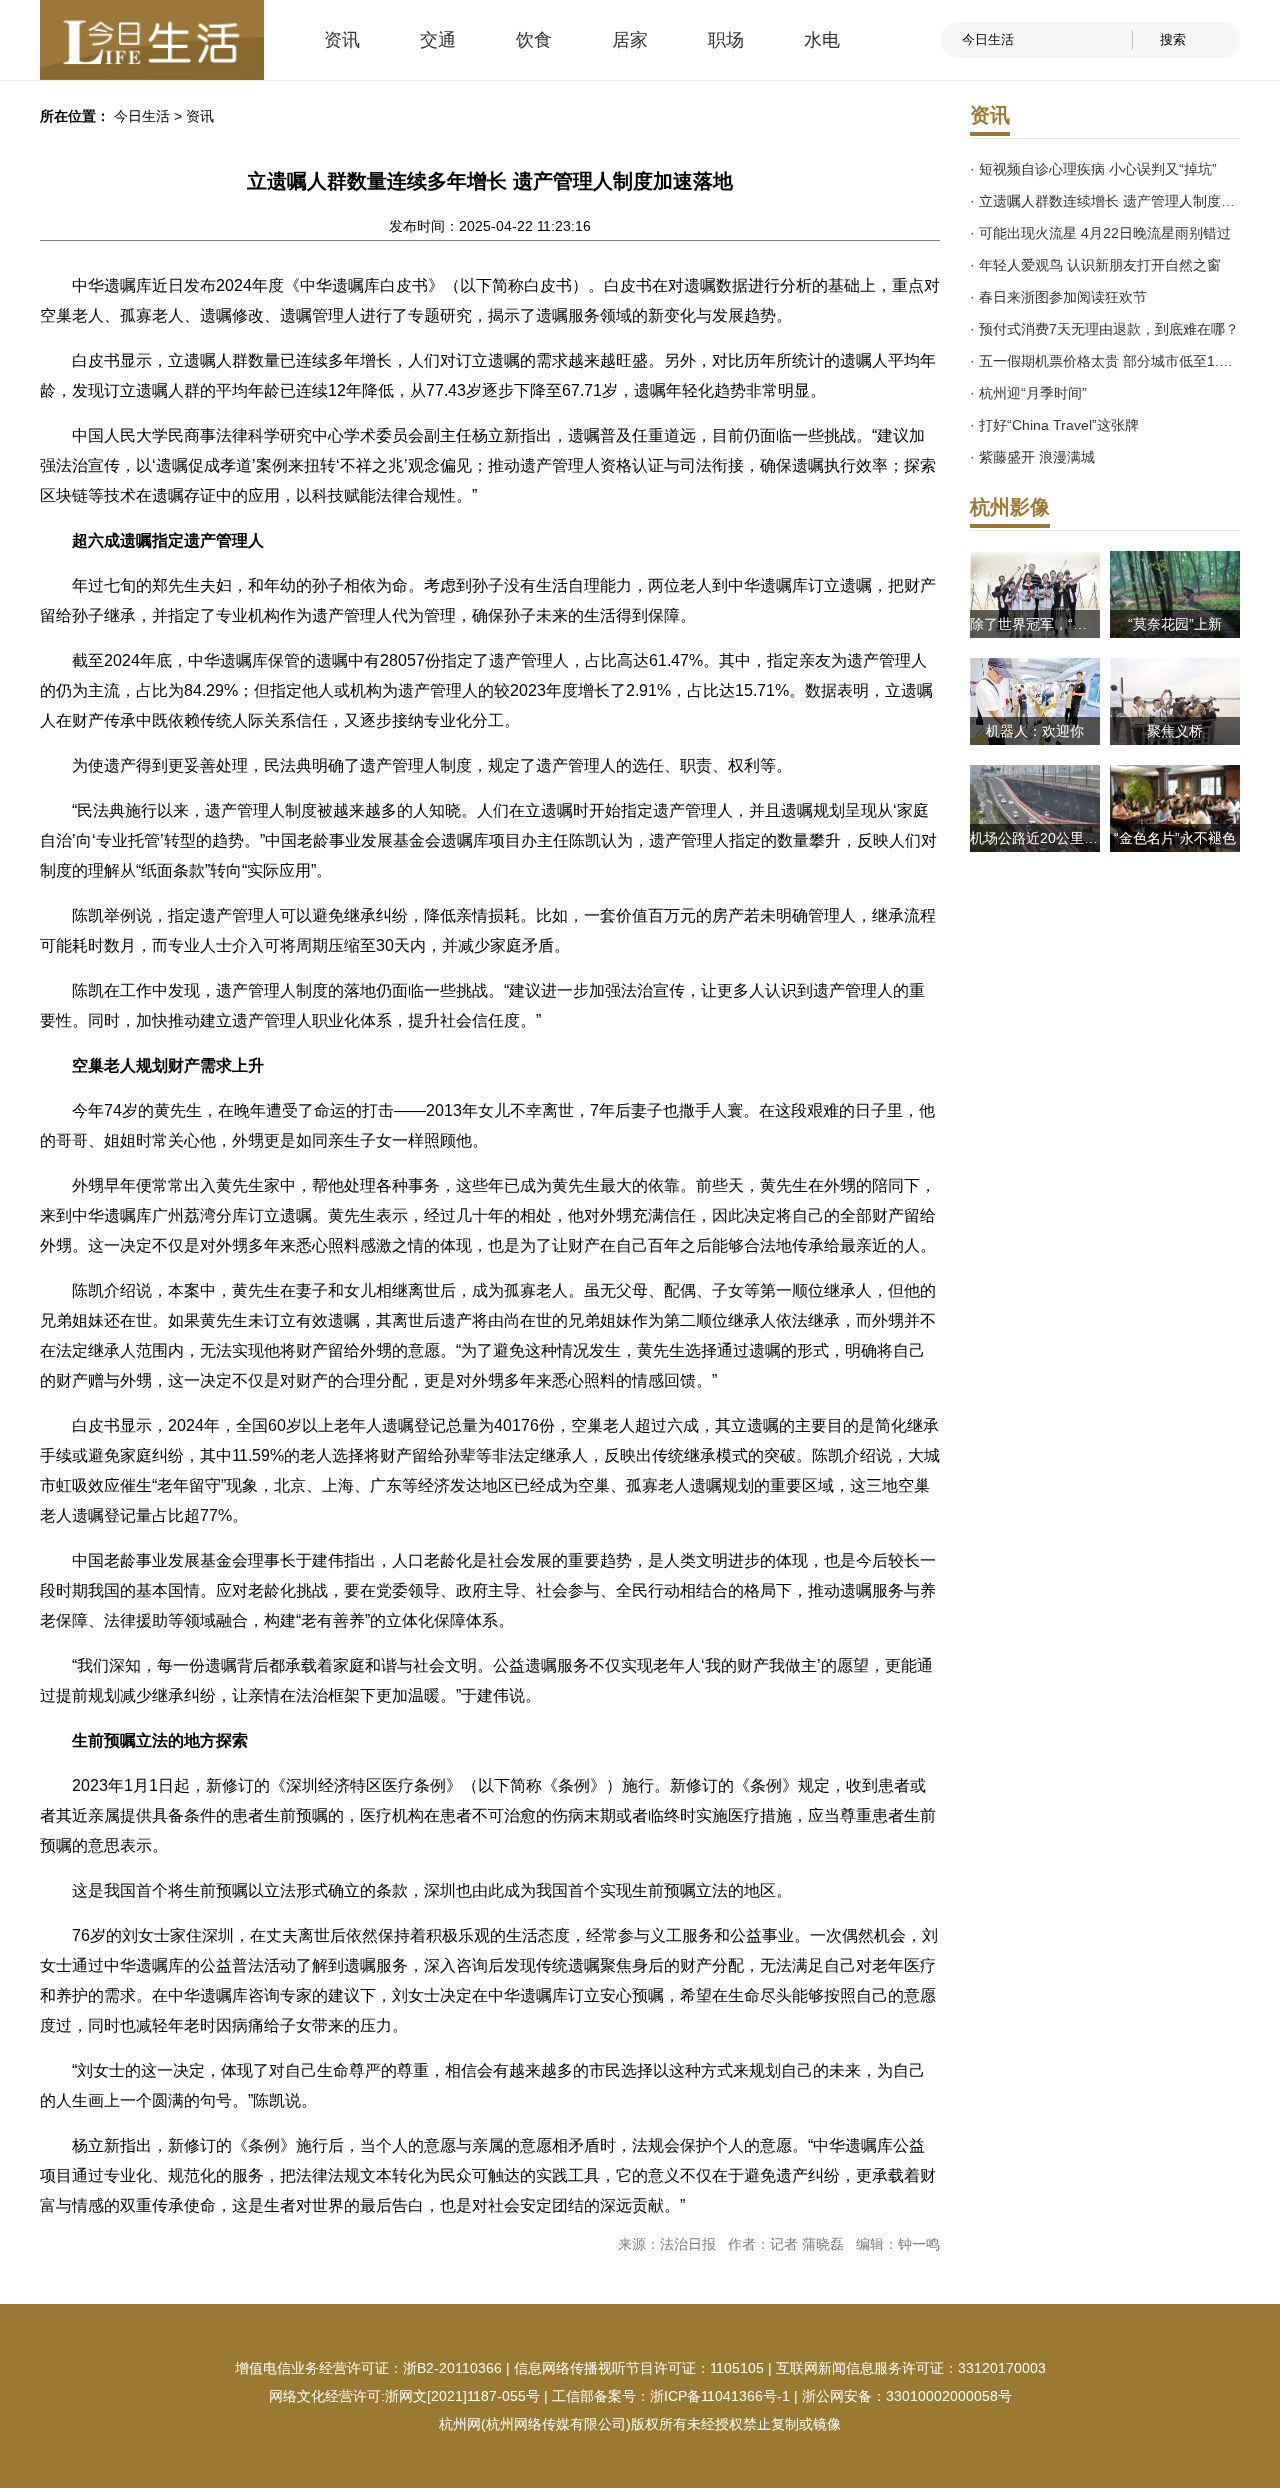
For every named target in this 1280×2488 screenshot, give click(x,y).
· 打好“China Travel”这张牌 (1054, 425)
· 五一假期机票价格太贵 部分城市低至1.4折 (1105, 361)
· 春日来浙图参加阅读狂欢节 (1058, 297)
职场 (726, 40)
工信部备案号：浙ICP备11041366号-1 (671, 2396)
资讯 (342, 40)
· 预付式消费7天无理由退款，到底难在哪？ (1104, 329)
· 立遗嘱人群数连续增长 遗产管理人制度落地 (1105, 201)
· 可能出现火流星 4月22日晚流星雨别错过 (1100, 233)
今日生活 (142, 116)
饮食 (534, 40)
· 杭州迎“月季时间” (1028, 393)
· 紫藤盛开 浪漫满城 (1032, 457)
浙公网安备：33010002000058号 (907, 2396)
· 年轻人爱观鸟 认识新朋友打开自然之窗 (1095, 265)
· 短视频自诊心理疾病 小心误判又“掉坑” (1093, 169)
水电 (822, 40)
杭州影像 (1010, 507)
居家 (630, 40)
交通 (438, 40)
